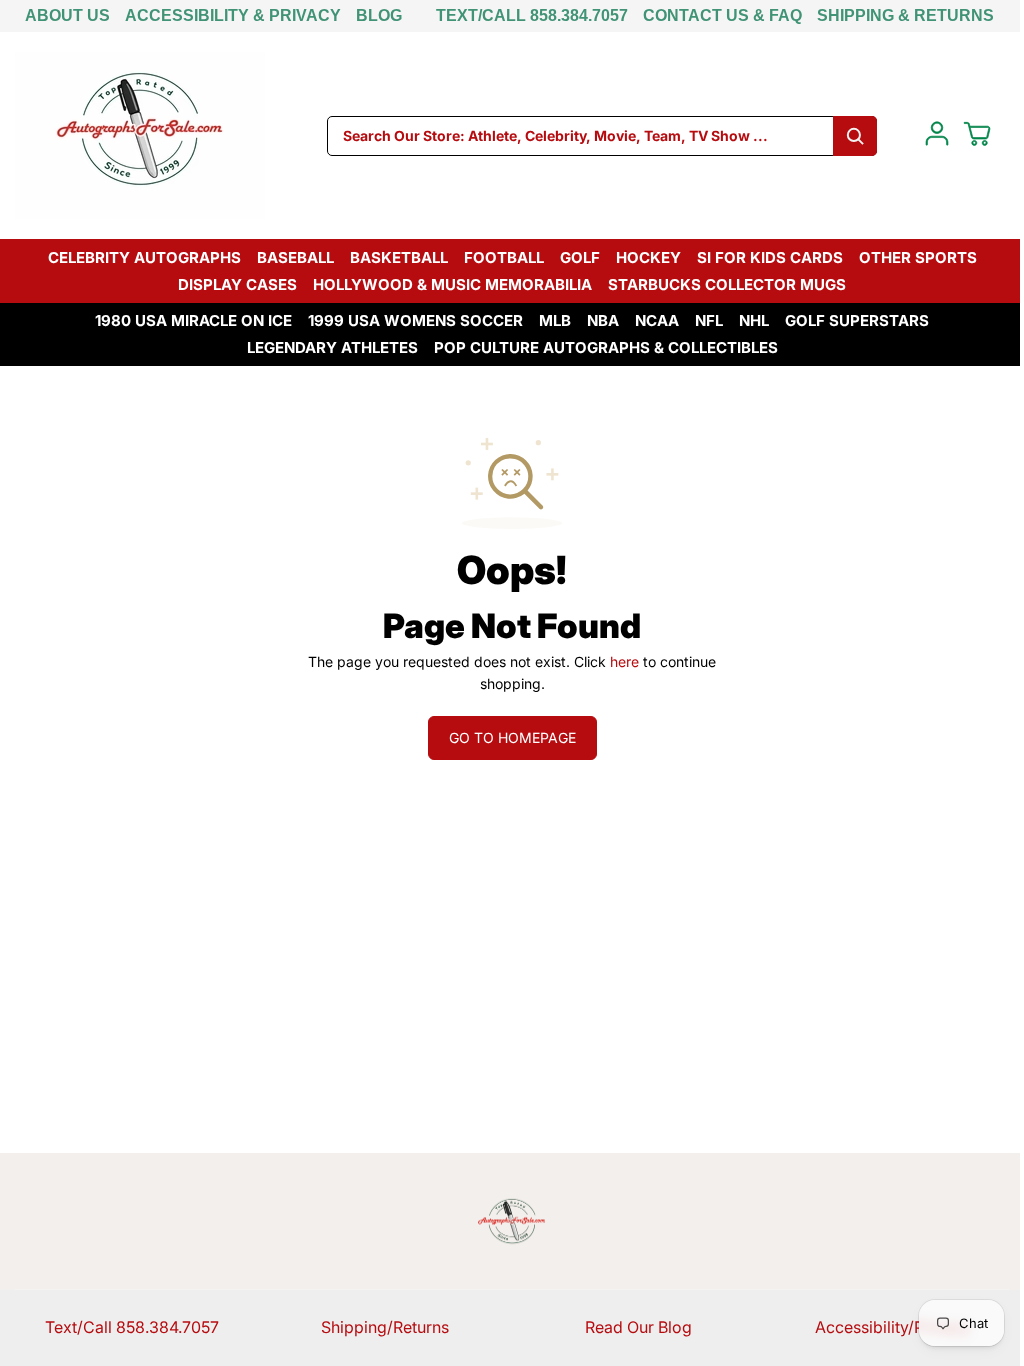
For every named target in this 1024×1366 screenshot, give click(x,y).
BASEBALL (295, 257)
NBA (603, 320)
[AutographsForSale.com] (140, 135)
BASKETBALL (399, 257)
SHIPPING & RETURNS (905, 15)
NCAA (657, 320)
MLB (555, 320)
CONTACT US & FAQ (722, 15)
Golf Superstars (857, 320)
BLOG (379, 15)
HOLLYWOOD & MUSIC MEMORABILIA (452, 284)
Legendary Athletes (332, 347)
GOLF (580, 257)
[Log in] (937, 134)
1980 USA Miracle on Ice (193, 320)
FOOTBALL (504, 257)
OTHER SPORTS (918, 257)
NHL (754, 320)
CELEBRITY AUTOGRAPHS (144, 257)
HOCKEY (648, 257)
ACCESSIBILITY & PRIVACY (233, 15)
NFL (709, 320)
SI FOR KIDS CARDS (770, 257)
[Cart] (977, 134)
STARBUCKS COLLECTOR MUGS (727, 284)
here (624, 661)
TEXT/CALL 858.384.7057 (532, 15)
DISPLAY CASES (237, 284)
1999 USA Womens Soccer (415, 320)
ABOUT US (67, 15)
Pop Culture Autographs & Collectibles (606, 347)
